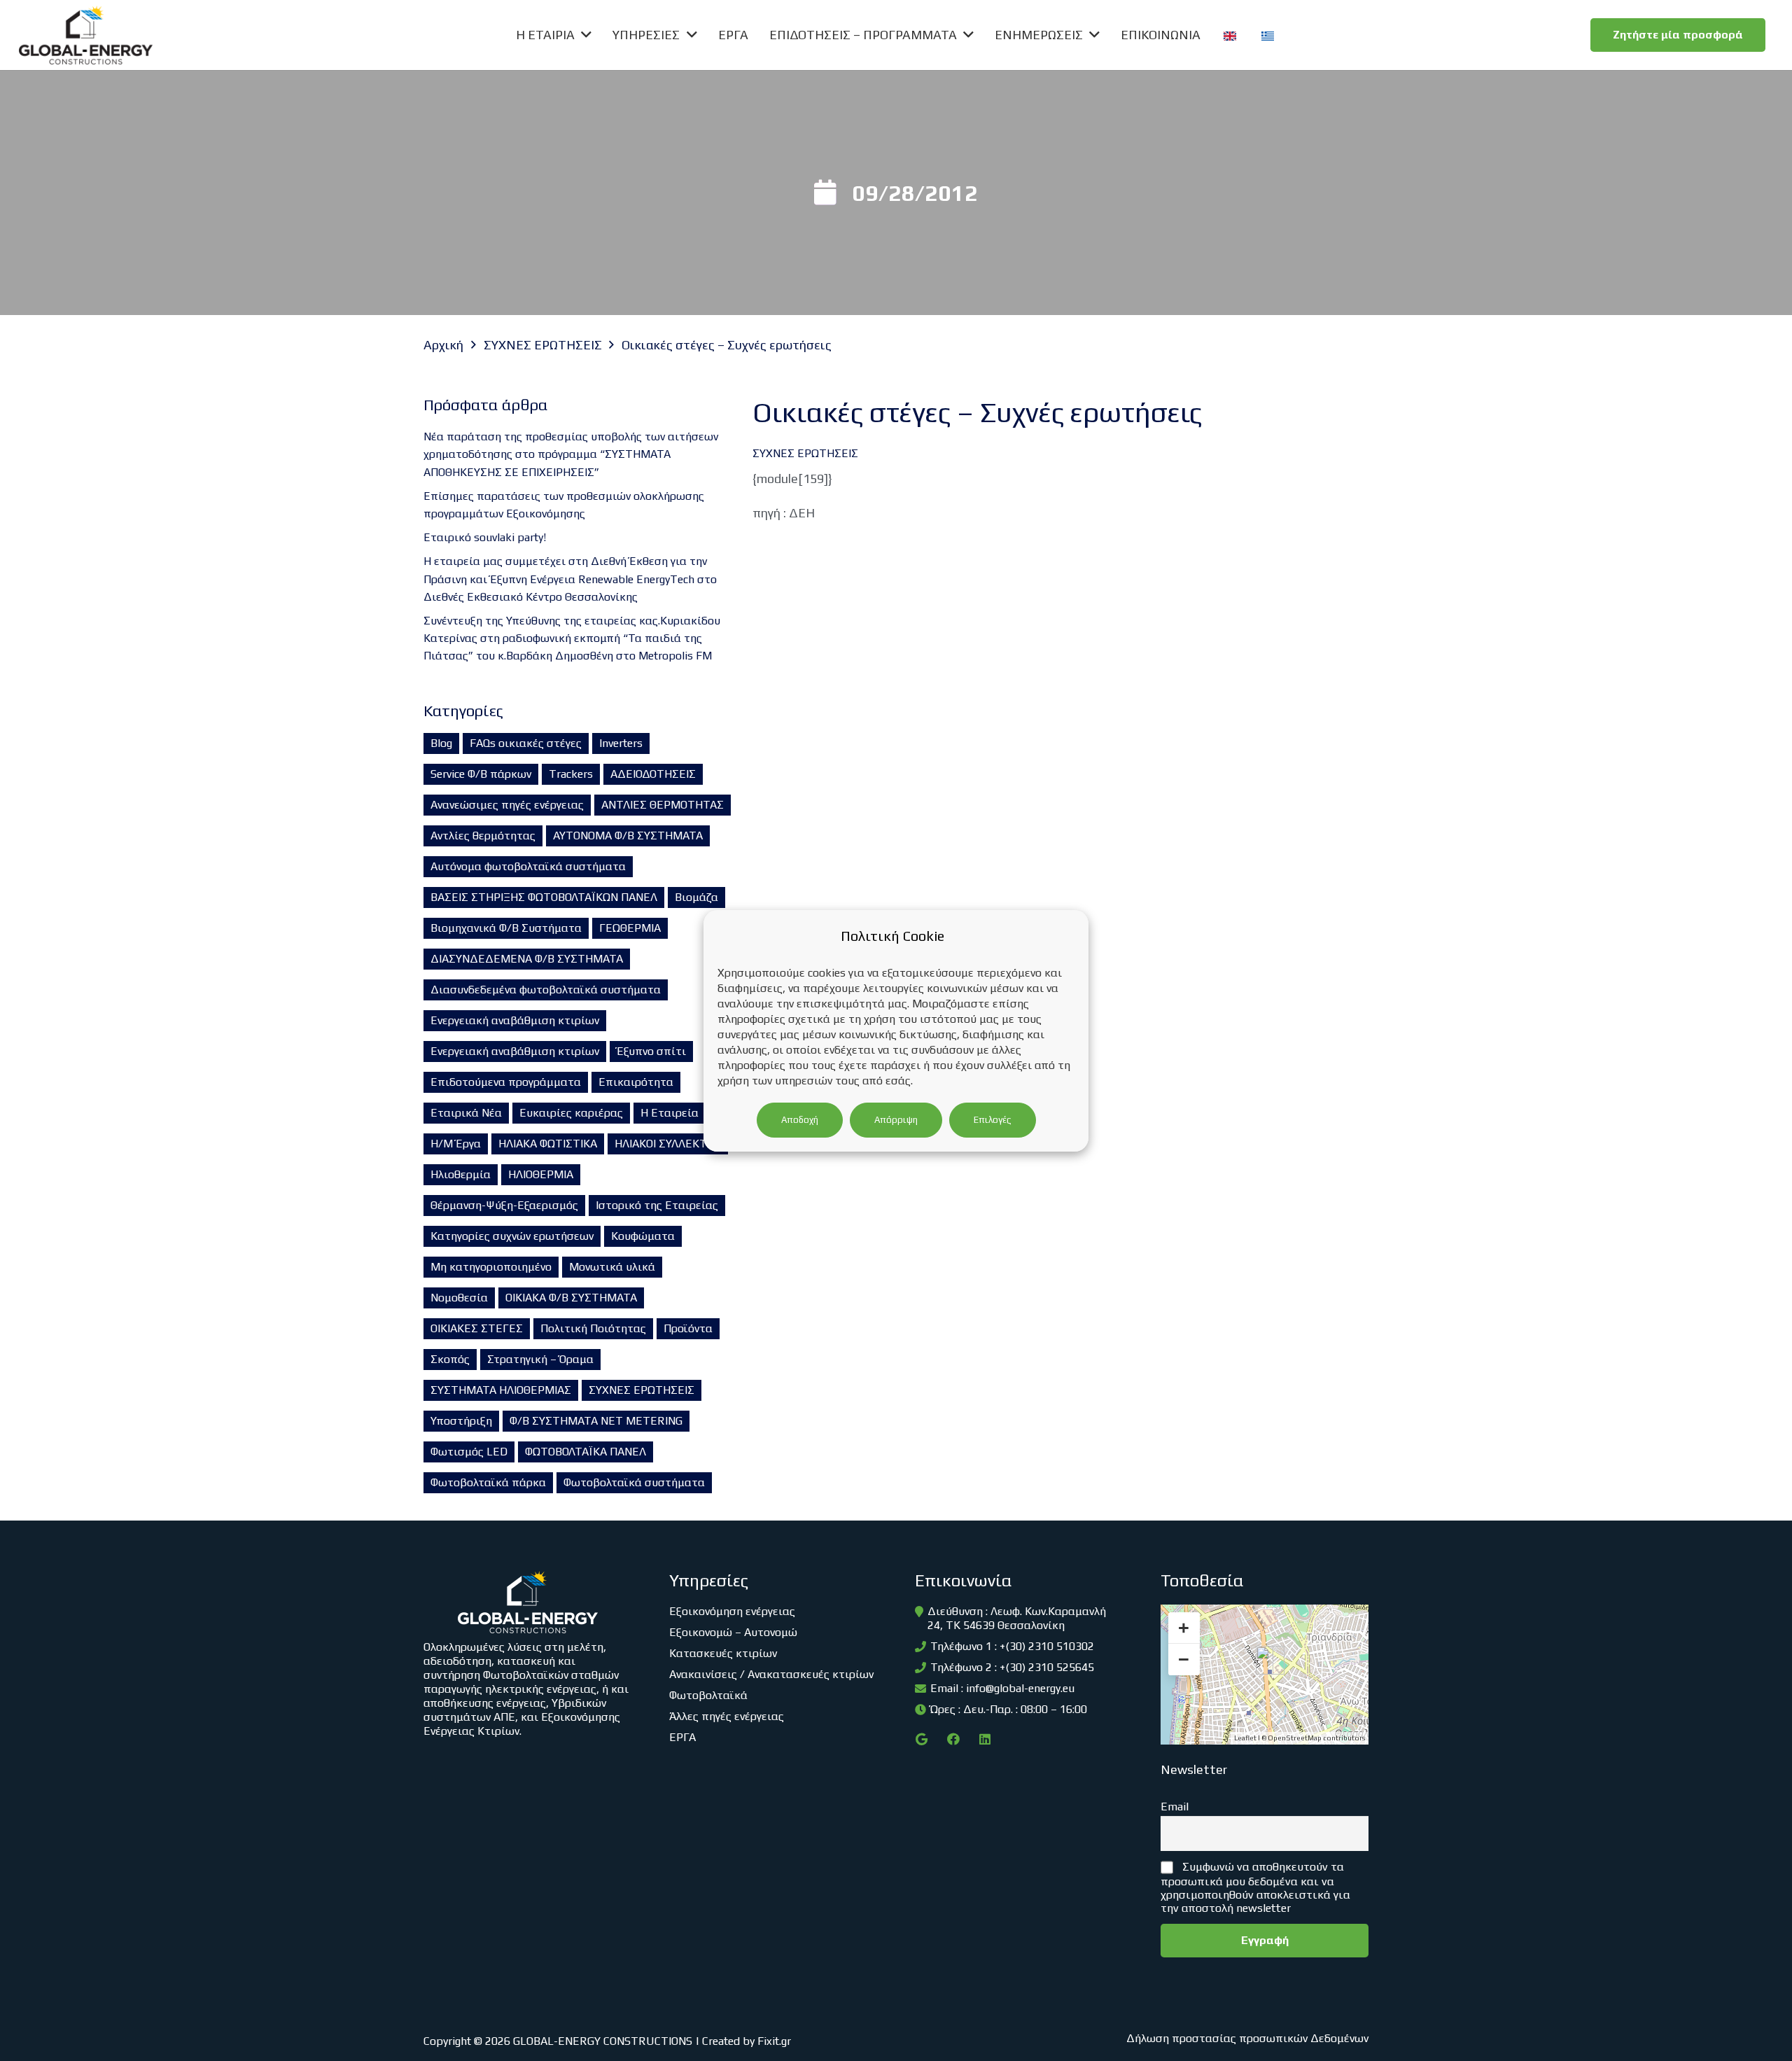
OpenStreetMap (1295, 1738)
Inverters (621, 743)
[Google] (922, 1739)
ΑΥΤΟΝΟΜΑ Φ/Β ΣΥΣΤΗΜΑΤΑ (628, 836)
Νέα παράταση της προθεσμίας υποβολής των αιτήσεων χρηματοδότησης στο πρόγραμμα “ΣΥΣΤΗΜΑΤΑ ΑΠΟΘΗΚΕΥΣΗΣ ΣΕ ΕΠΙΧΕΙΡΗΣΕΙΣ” (571, 454)
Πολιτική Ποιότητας (593, 1328)
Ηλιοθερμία (461, 1174)
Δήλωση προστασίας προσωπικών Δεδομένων (1247, 2038)
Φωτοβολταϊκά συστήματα (634, 1482)
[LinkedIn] (985, 1739)
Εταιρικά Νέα (466, 1113)
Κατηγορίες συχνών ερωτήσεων (512, 1236)
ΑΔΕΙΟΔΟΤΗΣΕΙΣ (653, 774)
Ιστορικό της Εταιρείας (657, 1205)
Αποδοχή (800, 1120)
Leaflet (1245, 1738)
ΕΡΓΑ (682, 1737)
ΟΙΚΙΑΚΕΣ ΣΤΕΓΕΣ (477, 1328)
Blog (441, 743)
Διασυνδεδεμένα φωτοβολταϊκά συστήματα (546, 990)
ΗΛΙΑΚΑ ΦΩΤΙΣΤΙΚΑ (548, 1144)
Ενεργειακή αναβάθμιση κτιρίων (515, 1020)
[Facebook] (953, 1739)
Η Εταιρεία (670, 1113)
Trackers (571, 774)
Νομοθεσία (459, 1298)
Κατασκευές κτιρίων (723, 1653)
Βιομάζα (696, 897)
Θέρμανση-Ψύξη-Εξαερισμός (504, 1205)
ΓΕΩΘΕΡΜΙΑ (630, 928)
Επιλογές (993, 1120)
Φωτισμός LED (469, 1452)
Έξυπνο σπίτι (651, 1051)
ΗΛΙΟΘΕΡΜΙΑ (541, 1174)
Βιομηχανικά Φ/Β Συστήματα (506, 928)
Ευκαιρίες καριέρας (571, 1113)
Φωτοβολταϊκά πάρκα (488, 1482)
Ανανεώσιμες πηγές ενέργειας (507, 805)
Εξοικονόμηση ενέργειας (732, 1611)
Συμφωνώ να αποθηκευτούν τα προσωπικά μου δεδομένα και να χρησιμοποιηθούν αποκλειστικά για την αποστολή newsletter (1255, 1887)
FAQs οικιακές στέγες (526, 743)
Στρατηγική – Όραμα (540, 1359)
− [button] (1184, 1659)
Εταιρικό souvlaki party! (485, 537)
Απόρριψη (896, 1120)
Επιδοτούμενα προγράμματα (506, 1082)
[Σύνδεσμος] (86, 35)
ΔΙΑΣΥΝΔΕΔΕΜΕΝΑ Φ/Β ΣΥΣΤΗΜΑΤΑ (527, 959)
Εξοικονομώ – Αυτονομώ (733, 1632)
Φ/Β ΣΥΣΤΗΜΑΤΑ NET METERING (596, 1421)
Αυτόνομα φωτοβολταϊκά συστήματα (528, 866)
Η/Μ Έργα (456, 1144)
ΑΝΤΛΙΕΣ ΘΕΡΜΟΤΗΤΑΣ (663, 805)
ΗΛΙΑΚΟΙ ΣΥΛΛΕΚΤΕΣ (668, 1144)
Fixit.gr (774, 2041)
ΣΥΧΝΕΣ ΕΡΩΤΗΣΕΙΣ (642, 1390)
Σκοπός (450, 1359)
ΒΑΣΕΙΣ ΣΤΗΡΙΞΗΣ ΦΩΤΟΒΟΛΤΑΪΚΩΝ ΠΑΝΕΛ (544, 897)
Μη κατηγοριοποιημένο (491, 1267)
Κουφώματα (643, 1236)
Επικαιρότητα (636, 1082)
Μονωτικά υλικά (612, 1267)
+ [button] (1184, 1628)
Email (1175, 1807)
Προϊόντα (688, 1328)
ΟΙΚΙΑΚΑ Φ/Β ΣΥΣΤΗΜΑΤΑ (571, 1298)
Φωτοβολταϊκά (708, 1695)
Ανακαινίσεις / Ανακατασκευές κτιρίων (771, 1674)
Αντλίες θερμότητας (483, 836)
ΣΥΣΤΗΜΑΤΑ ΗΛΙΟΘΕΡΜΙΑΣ (501, 1390)
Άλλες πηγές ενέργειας (727, 1716)
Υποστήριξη (461, 1421)
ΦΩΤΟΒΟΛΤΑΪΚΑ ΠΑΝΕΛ (586, 1452)
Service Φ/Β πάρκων (481, 774)
